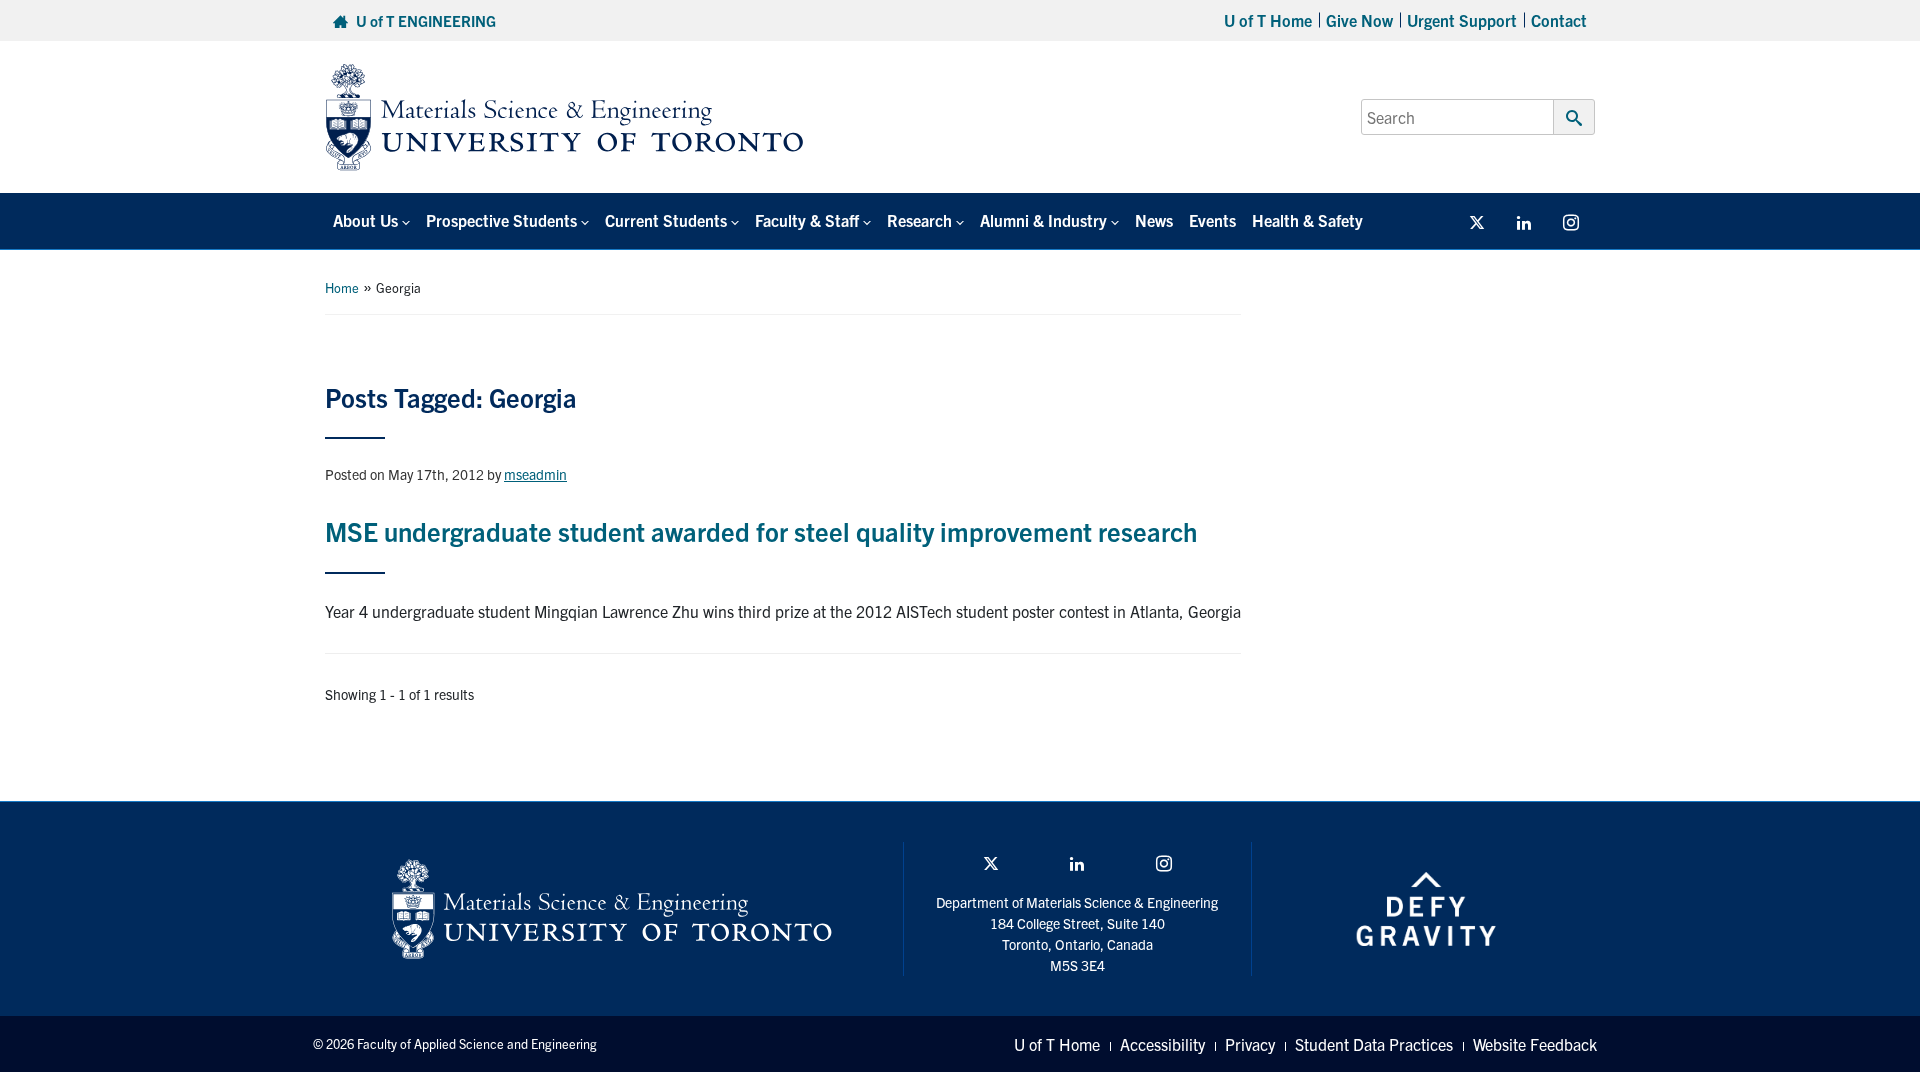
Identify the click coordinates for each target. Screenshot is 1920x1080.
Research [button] (919, 220)
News (1154, 220)
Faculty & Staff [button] (807, 220)
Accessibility (1162, 1044)
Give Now (1359, 20)
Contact (1559, 20)
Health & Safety (1307, 220)
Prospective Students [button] (501, 220)
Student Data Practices (1374, 1044)
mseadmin (535, 474)
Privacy (1250, 1044)
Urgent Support (1462, 20)
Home (342, 287)
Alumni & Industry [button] (1043, 220)
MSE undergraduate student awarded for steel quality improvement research (761, 530)
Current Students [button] (666, 220)
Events (1212, 220)
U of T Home (1268, 20)
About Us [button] (365, 220)
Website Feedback (1535, 1044)
